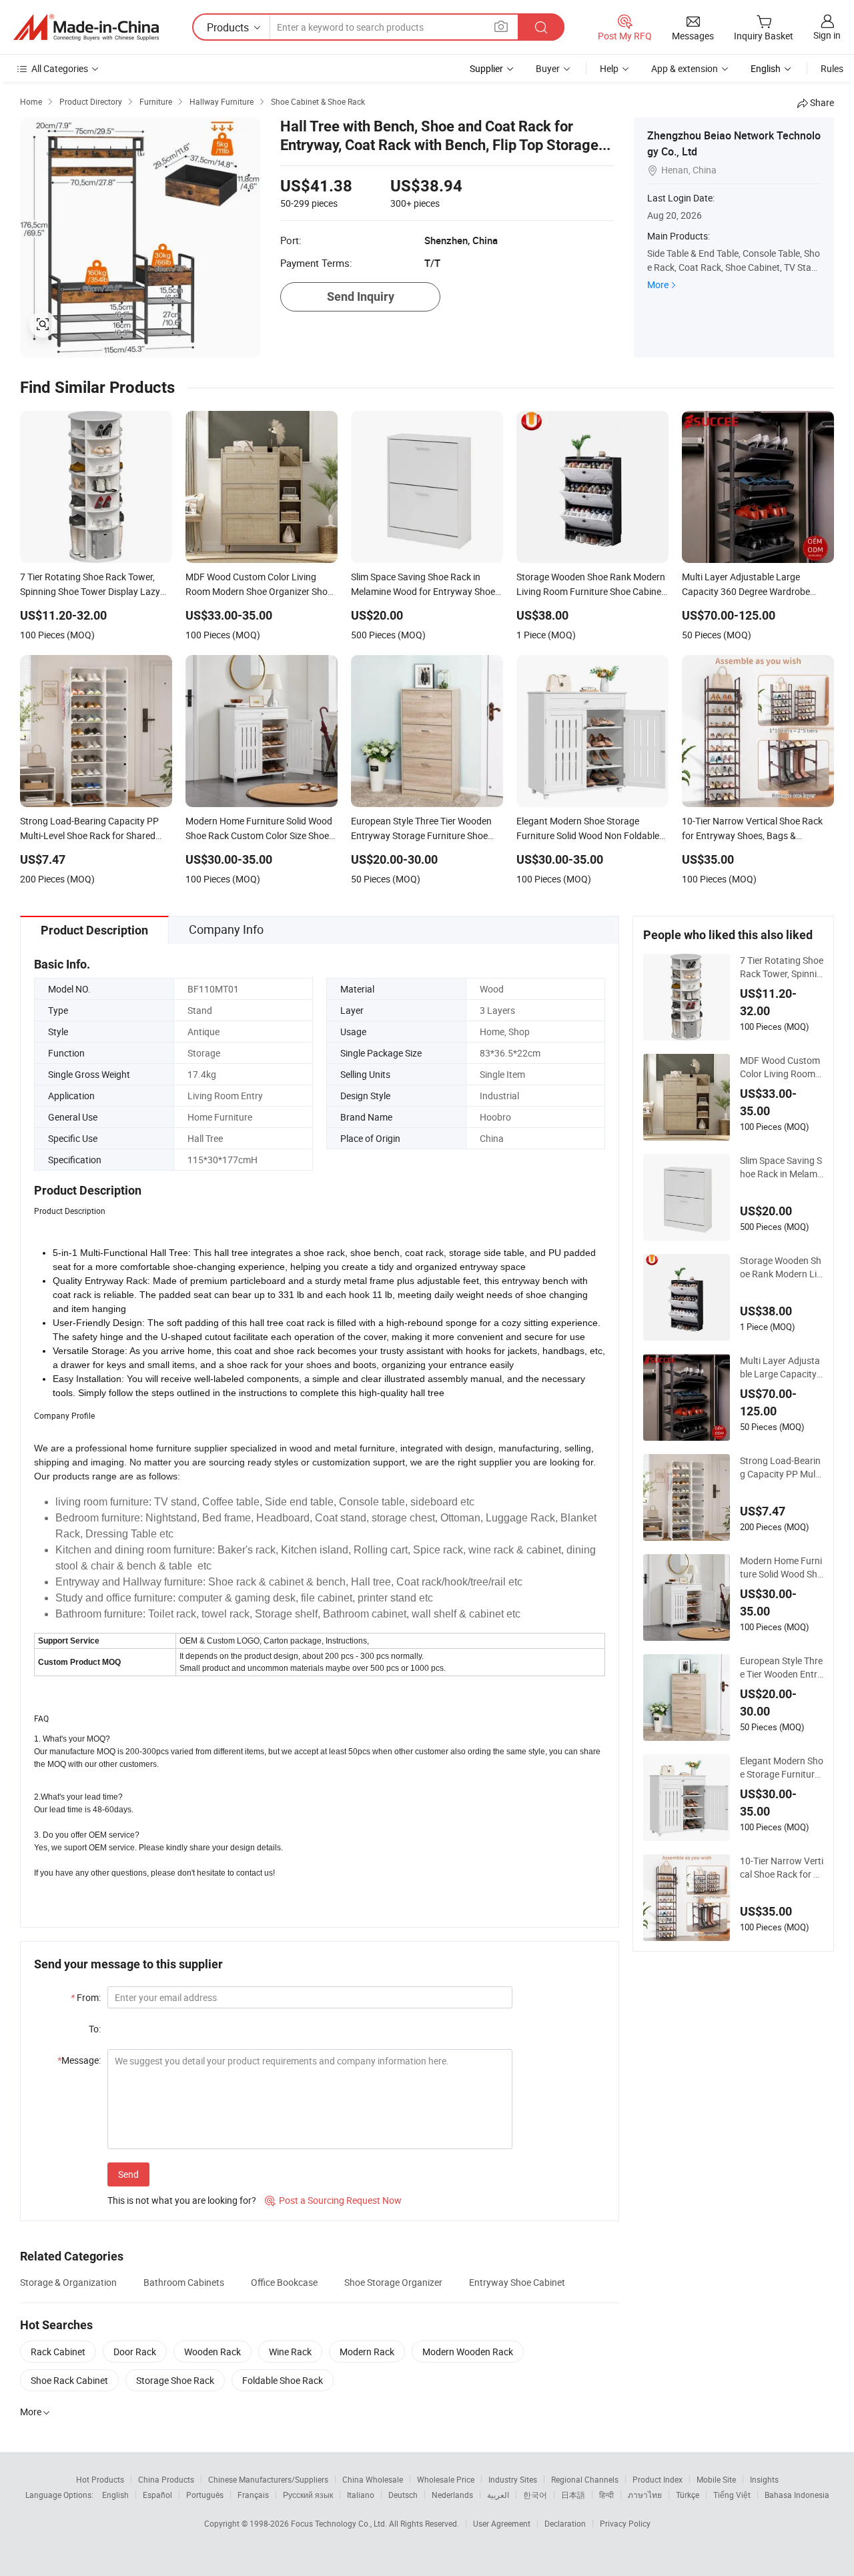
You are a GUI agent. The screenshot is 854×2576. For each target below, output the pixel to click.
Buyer (548, 68)
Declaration (565, 2523)
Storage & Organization (68, 2282)
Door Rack (135, 2352)
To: (95, 2029)
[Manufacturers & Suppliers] (86, 27)
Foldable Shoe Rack (283, 2380)
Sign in (827, 35)
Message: (79, 2060)
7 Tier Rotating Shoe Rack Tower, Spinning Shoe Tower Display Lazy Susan (782, 967)
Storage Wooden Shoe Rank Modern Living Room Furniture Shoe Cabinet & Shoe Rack (782, 1267)
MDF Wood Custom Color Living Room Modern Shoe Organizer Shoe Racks (781, 1067)
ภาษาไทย (645, 2495)
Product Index (658, 2479)
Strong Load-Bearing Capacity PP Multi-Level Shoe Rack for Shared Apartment (782, 1467)
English (115, 2495)
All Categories (60, 68)
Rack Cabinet (58, 2352)
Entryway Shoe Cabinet (517, 2282)
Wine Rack (290, 2352)
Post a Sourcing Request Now (333, 2200)
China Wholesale (373, 2479)
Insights (764, 2479)
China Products (166, 2479)
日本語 (573, 2495)
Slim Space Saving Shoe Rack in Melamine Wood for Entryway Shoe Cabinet (781, 1167)
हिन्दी (606, 2495)
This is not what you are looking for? (182, 2200)
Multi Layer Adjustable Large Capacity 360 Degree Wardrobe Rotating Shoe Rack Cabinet (780, 1367)
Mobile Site (716, 2479)
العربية (498, 2495)
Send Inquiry (361, 296)
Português (205, 2495)
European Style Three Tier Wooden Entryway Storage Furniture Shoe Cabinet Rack (782, 1668)
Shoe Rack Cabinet (69, 2380)
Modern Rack (367, 2352)
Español (157, 2495)
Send (128, 2174)
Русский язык (308, 2495)
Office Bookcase (284, 2282)
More (658, 284)
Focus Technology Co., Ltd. (340, 2523)
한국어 (535, 2495)
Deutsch (403, 2495)
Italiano (361, 2495)
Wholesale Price (446, 2479)
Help (609, 68)
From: (86, 1997)
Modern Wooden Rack (468, 2352)
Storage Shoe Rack (175, 2380)
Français (253, 2495)
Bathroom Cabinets (184, 2282)
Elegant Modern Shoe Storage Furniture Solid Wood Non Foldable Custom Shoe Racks (782, 1768)
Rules (832, 68)
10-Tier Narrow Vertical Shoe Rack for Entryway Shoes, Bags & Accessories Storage (782, 1868)
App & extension (685, 68)
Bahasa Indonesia (797, 2495)
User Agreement (502, 2523)
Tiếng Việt (732, 2495)
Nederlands (452, 2495)
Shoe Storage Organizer (393, 2282)
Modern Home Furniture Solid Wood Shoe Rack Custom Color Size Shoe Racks (781, 1567)
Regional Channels (585, 2479)
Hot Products (100, 2479)
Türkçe (688, 2495)
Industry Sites (513, 2479)
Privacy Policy (625, 2523)
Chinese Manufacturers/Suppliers (268, 2479)
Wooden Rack (212, 2352)
